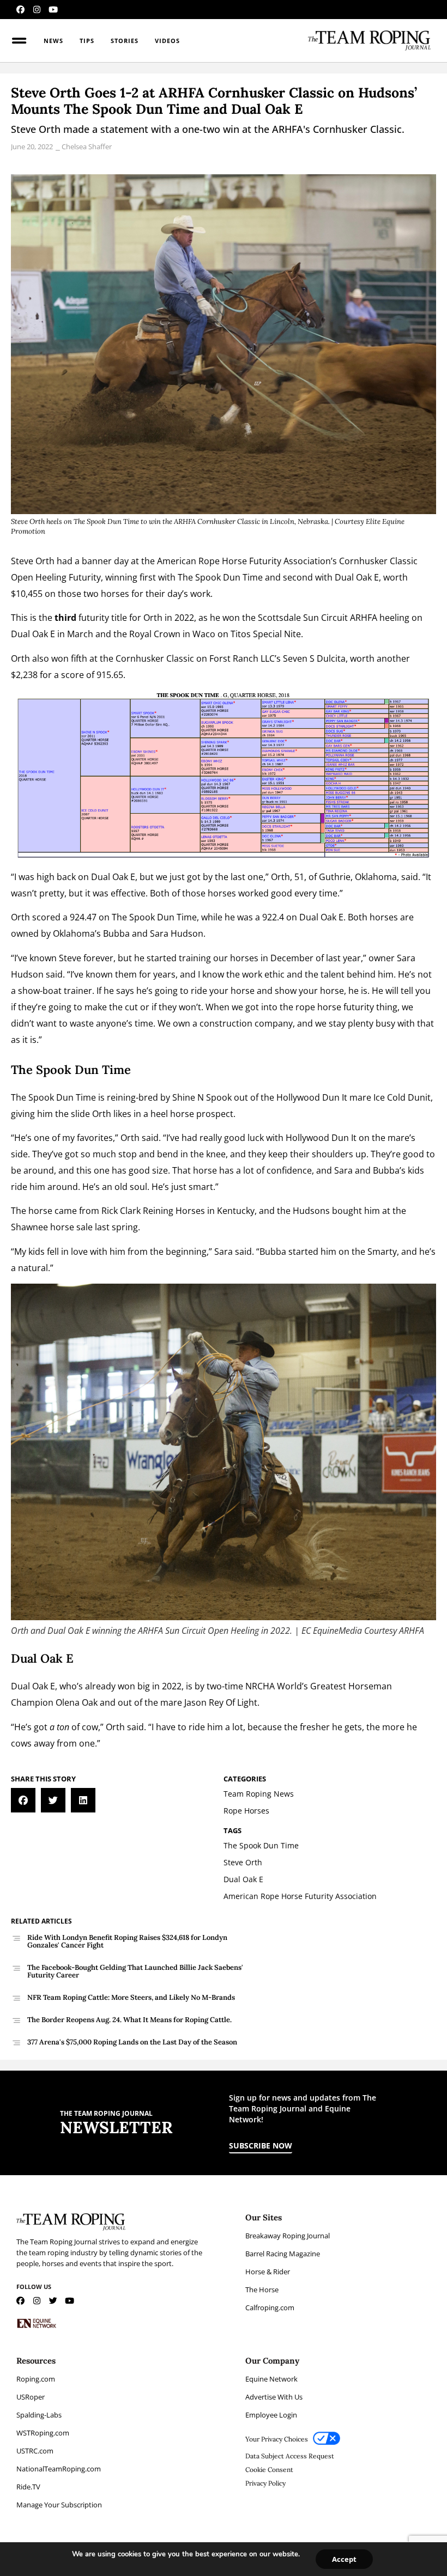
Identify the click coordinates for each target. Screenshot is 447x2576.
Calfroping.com (270, 2308)
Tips (87, 41)
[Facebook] (20, 10)
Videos (167, 41)
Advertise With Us (274, 2397)
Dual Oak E (34, 634)
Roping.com (36, 2379)
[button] (23, 1800)
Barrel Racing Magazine (283, 2254)
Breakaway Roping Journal (288, 2236)
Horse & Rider (268, 2272)
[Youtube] (53, 10)
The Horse (262, 2290)
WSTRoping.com (43, 2433)
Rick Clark (121, 1211)
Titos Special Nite (266, 634)
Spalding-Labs (39, 2415)
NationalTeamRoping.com (59, 2469)
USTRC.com (35, 2451)
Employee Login (271, 2415)
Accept (344, 2559)
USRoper (31, 2397)
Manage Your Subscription (59, 2505)
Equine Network (271, 2379)
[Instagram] (37, 10)
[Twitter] (53, 2301)
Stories (125, 41)
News (53, 41)
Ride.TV (28, 2487)
